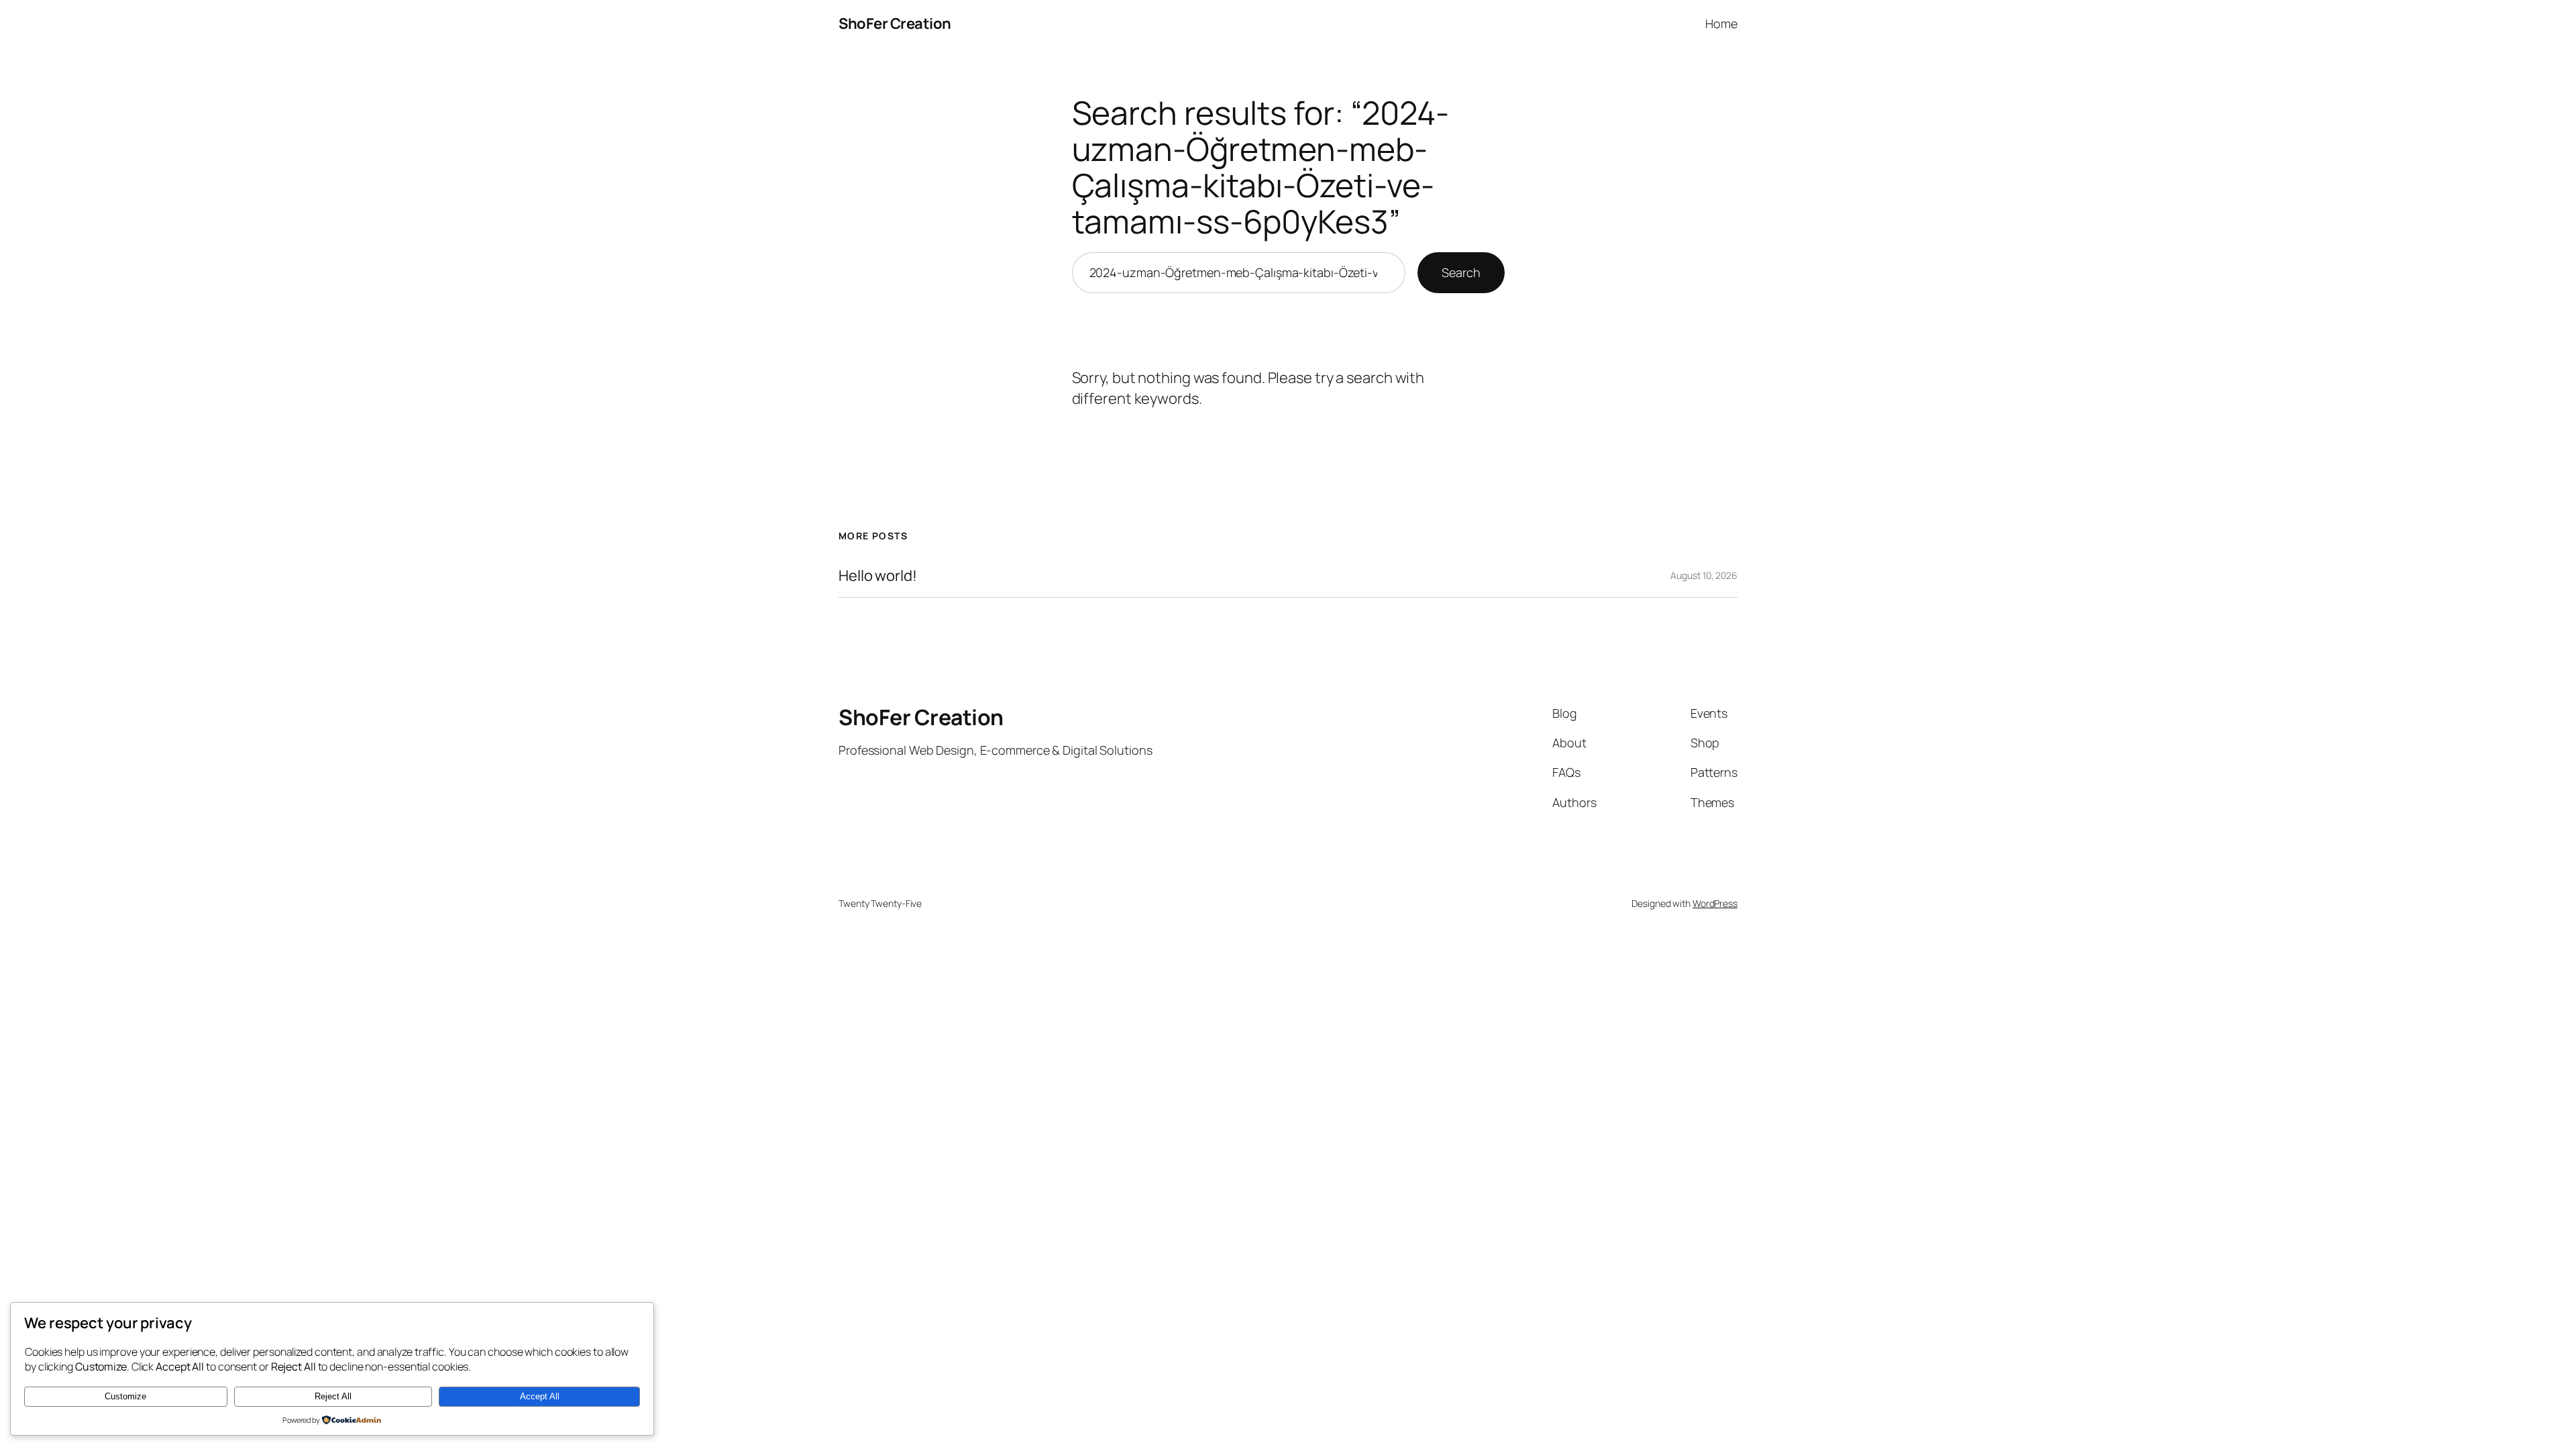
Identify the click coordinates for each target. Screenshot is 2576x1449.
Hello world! (878, 576)
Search (1461, 272)
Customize (125, 1396)
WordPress (1715, 903)
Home (1721, 23)
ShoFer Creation (895, 23)
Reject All (333, 1396)
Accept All (540, 1396)
